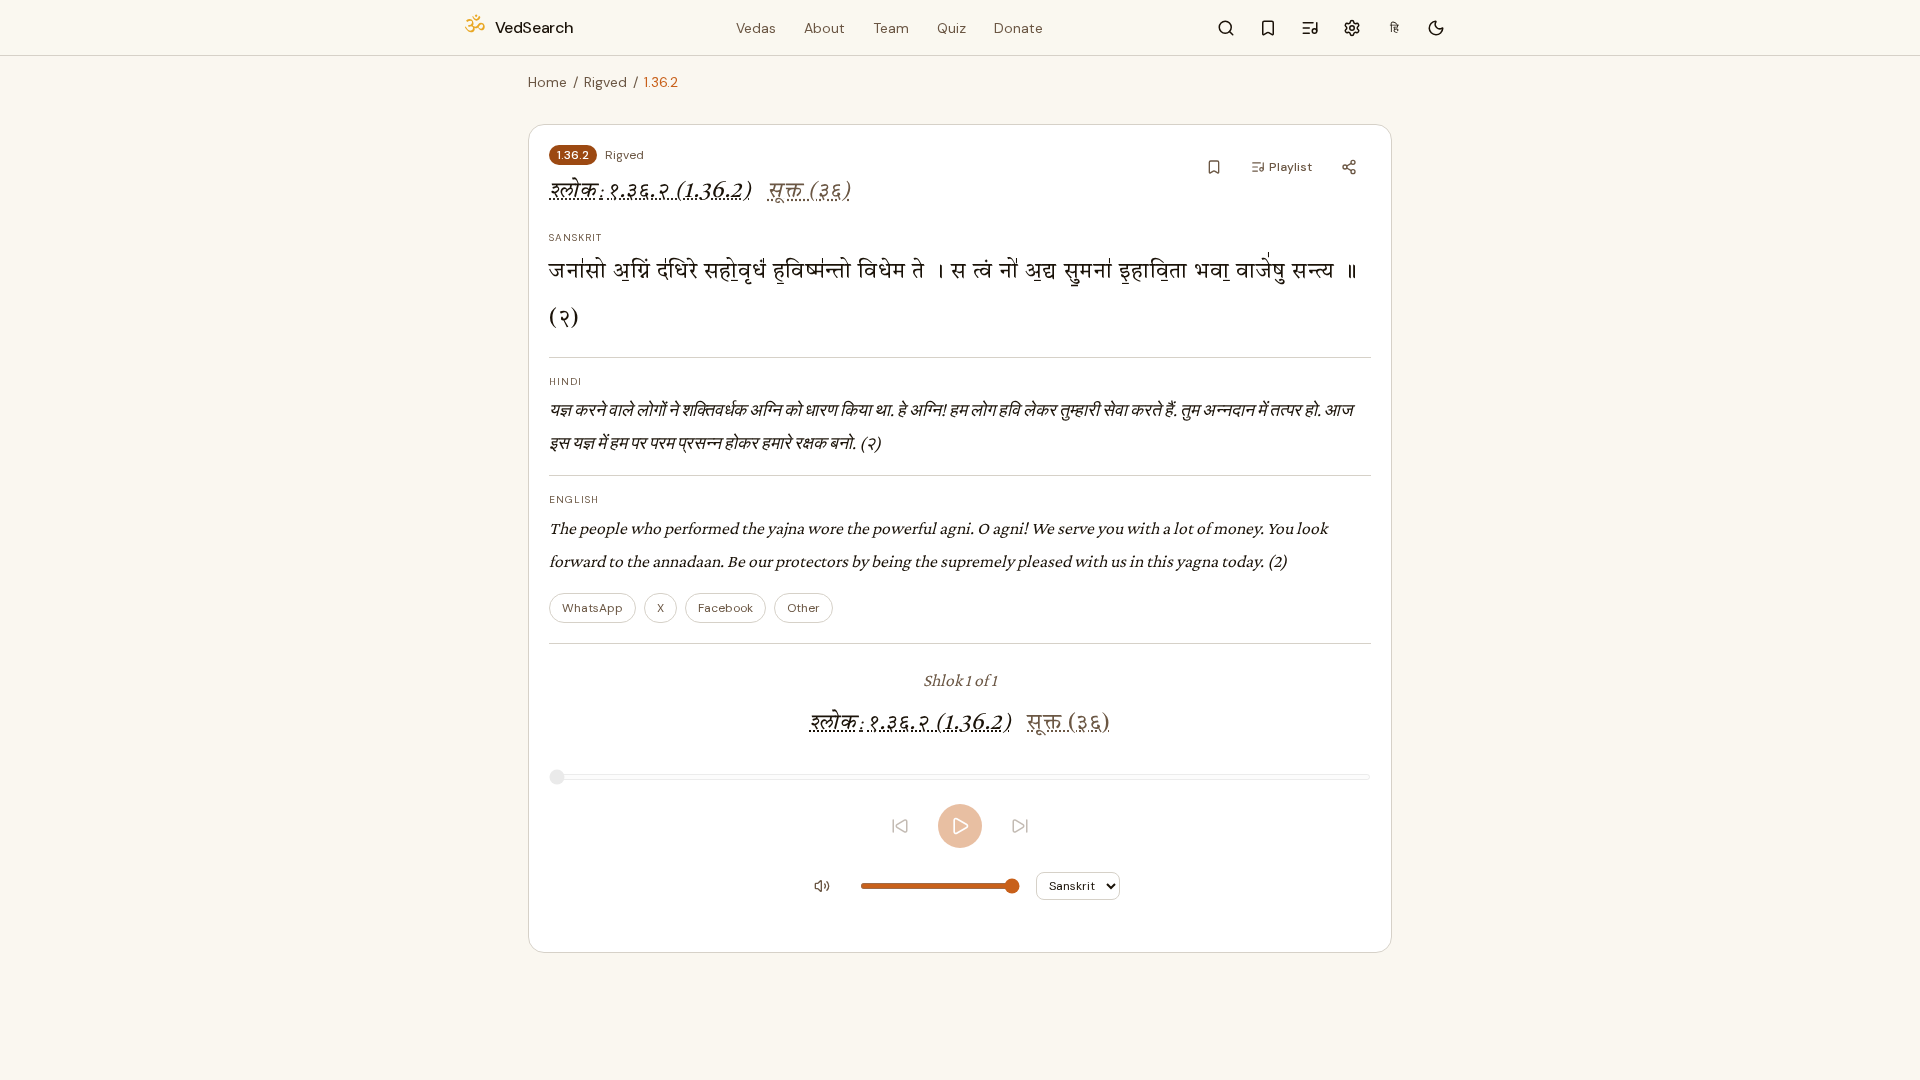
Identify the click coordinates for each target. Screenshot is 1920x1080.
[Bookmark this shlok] (1214, 167)
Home (547, 82)
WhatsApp (592, 608)
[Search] (1226, 28)
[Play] (960, 826)
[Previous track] (900, 826)
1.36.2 (573, 155)
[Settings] (1352, 28)
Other (803, 608)
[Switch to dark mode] (1436, 28)
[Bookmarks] (1268, 28)
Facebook (725, 608)
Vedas (756, 28)
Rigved (605, 82)
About (824, 28)
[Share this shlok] (1349, 167)
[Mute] (822, 886)
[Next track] (1020, 826)
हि (1394, 28)
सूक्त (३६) (809, 191)
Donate (1018, 28)
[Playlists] (1310, 28)
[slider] (960, 777)
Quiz (951, 28)
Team (891, 28)
